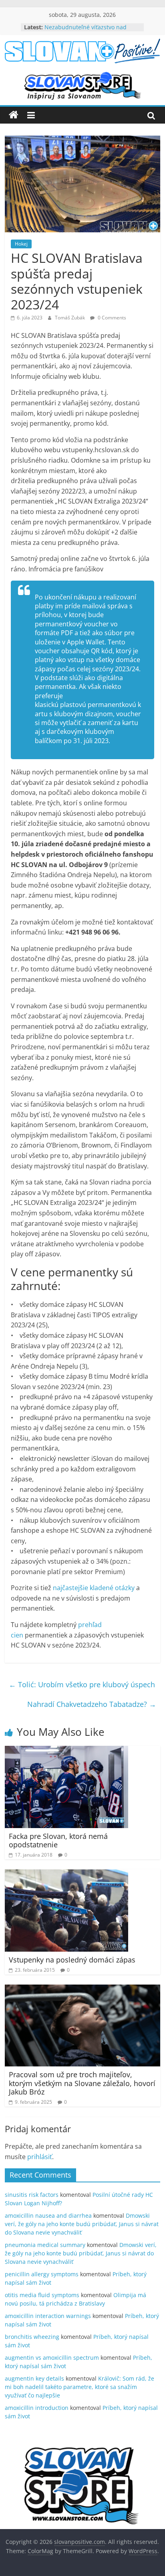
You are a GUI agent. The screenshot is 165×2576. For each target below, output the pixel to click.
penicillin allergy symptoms (42, 2274)
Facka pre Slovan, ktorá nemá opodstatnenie (58, 1841)
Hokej (21, 244)
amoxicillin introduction (37, 2408)
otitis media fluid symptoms (42, 2295)
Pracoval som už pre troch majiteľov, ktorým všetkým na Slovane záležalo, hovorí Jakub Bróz (82, 2083)
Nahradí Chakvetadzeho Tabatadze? (92, 1704)
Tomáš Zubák (70, 318)
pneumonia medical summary (45, 2245)
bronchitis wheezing (32, 2337)
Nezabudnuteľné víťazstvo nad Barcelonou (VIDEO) (86, 31)
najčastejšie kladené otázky (94, 1588)
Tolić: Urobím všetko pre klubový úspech (82, 1684)
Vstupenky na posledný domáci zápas (72, 1960)
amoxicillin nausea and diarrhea (48, 2215)
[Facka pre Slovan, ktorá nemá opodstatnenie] (66, 1751)
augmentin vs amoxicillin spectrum (52, 2358)
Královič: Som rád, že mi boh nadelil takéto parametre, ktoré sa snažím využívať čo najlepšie (79, 2387)
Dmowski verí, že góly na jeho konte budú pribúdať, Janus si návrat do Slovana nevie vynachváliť (82, 2224)
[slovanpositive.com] (14, 115)
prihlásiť (40, 2157)
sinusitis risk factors (32, 2195)
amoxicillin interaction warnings (48, 2316)
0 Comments (111, 318)
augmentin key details (34, 2378)
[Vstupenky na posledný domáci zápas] (66, 1874)
